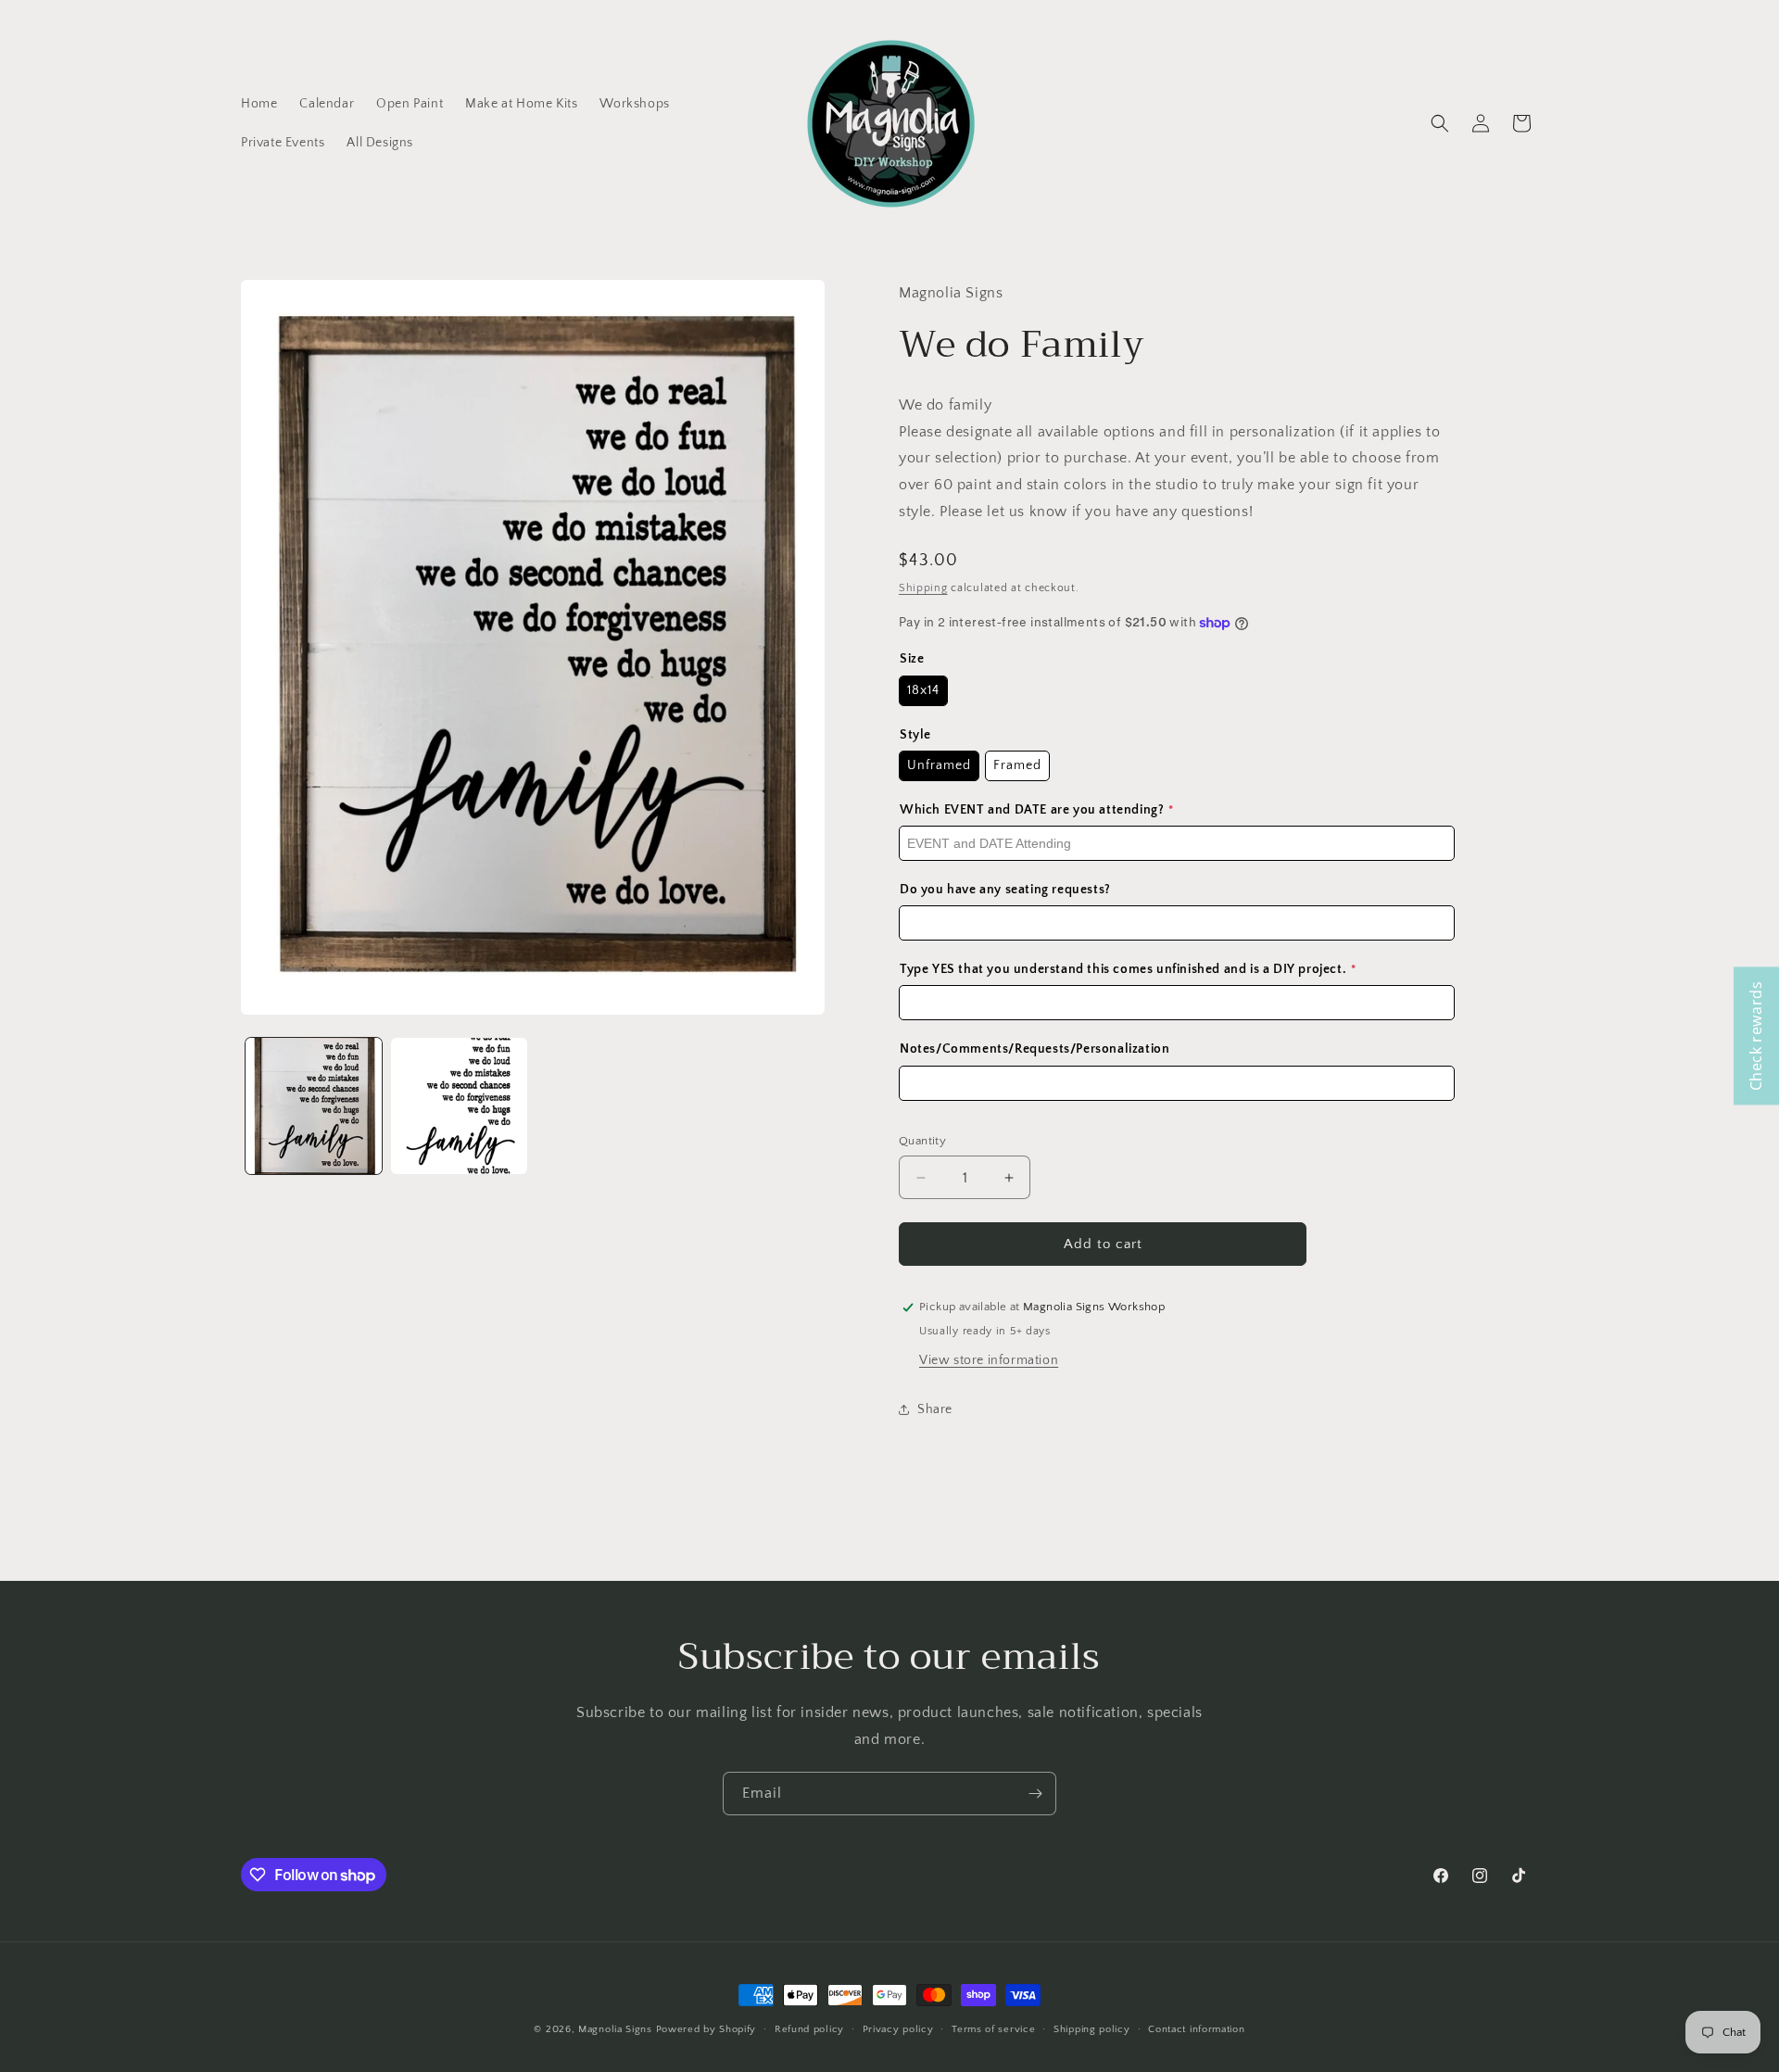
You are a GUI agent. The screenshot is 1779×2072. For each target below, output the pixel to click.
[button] (1440, 123)
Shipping (923, 588)
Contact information (1196, 2029)
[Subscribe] (1035, 1794)
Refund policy (809, 2029)
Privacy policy (898, 2029)
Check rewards (1756, 1036)
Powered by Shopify (707, 2029)
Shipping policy (1092, 2029)
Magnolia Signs (615, 2029)
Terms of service (993, 2029)
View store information (989, 1360)
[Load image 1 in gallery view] (314, 1106)
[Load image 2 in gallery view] (459, 1106)
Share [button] (935, 1409)
